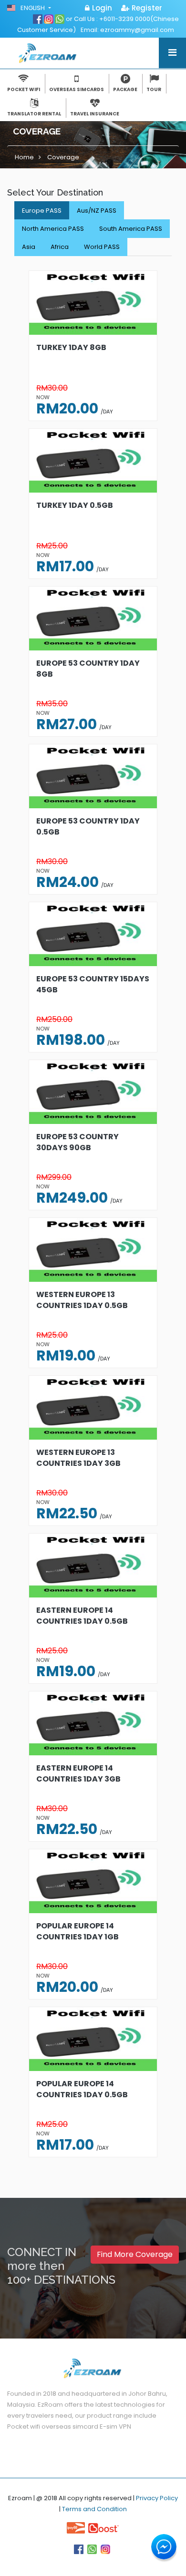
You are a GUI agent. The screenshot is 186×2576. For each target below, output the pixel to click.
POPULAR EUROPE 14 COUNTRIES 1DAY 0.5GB (82, 2089)
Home (24, 157)
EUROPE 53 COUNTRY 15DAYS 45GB (93, 984)
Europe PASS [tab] (42, 211)
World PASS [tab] (102, 247)
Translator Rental (34, 114)
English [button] (33, 8)
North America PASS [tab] (53, 229)
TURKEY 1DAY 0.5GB (75, 505)
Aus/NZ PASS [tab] (97, 211)
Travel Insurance (95, 114)
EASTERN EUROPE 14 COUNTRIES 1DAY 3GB (78, 1773)
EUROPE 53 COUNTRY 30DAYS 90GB (77, 1142)
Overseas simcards (77, 89)
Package (125, 89)
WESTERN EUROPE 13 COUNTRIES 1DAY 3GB (78, 1458)
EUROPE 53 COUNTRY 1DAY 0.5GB (88, 826)
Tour (154, 89)
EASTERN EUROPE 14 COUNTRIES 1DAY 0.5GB (82, 1616)
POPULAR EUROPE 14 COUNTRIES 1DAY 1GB (77, 1931)
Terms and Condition (94, 2509)
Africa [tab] (60, 247)
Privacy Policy (157, 2498)
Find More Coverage (135, 2254)
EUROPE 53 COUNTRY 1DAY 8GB (88, 669)
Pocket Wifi (24, 89)
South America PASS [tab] (131, 229)
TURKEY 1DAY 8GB (71, 347)
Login (102, 8)
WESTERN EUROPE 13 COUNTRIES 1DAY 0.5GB (82, 1300)
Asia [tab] (29, 247)
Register (147, 8)
